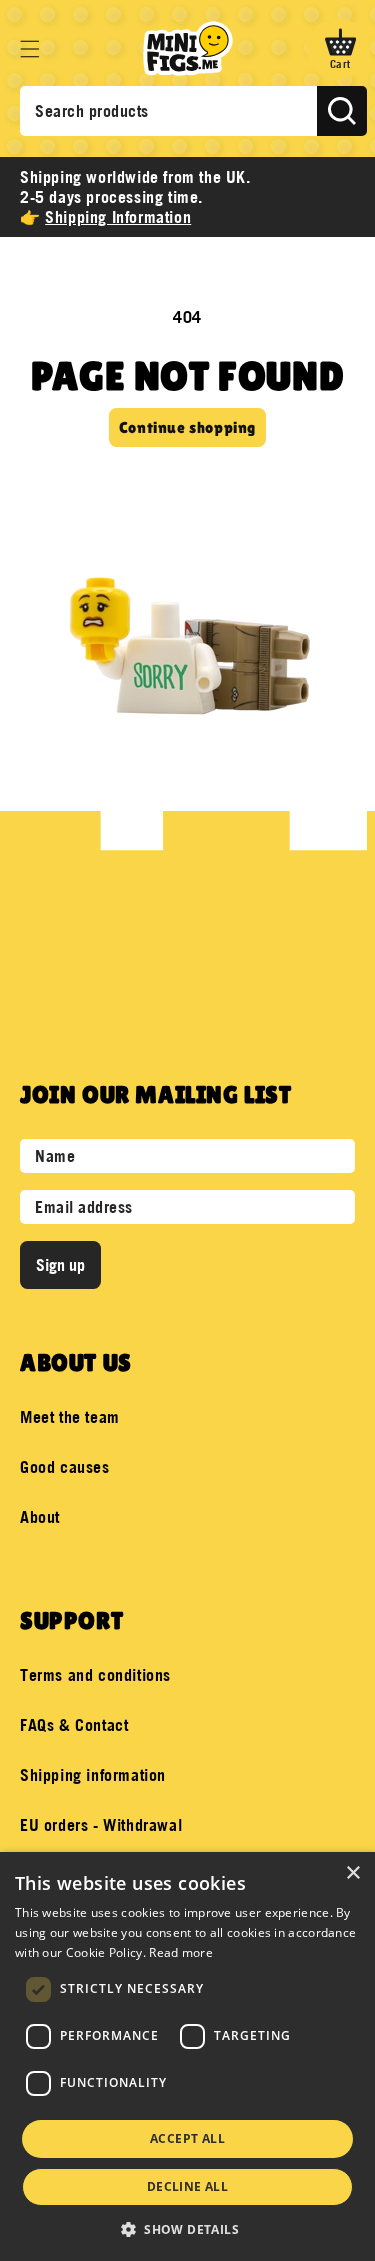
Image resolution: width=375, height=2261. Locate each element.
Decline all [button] (187, 2186)
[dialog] (187, 2056)
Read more (181, 1952)
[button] (30, 49)
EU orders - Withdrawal (101, 1825)
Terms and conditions (95, 1675)
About (40, 1517)
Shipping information (93, 1775)
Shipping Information (118, 217)
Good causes (65, 1467)
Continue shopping (187, 427)
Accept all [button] (187, 2138)
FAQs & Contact (74, 1725)
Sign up (60, 1265)
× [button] (352, 1873)
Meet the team (70, 1417)
